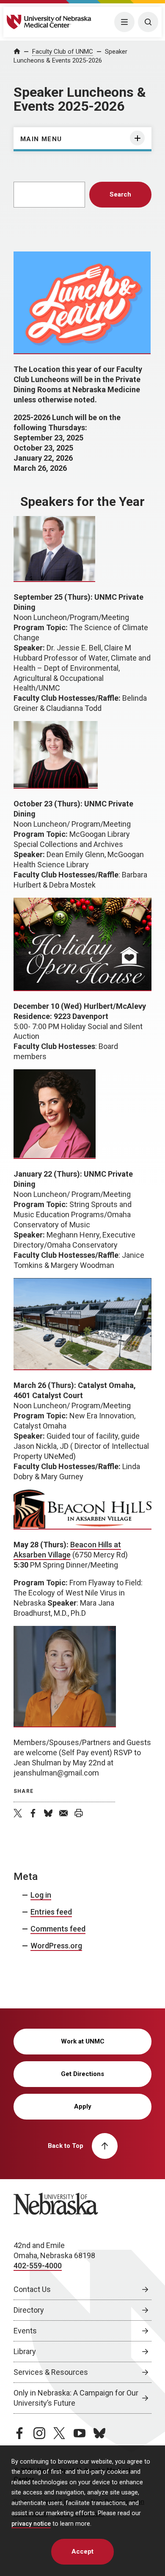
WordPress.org (56, 1946)
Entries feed (51, 1912)
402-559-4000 (38, 2266)
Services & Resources (51, 2372)
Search (120, 194)
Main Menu (41, 139)
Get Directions (82, 2074)
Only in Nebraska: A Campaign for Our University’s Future (76, 2398)
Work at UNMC (83, 2041)
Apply (83, 2106)
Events (25, 2331)
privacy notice (31, 2524)
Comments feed (58, 1929)
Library (25, 2351)
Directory (29, 2310)
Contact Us (32, 2289)
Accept (82, 2551)
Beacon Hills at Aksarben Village (67, 1550)
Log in (41, 1895)
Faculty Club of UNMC (63, 52)
